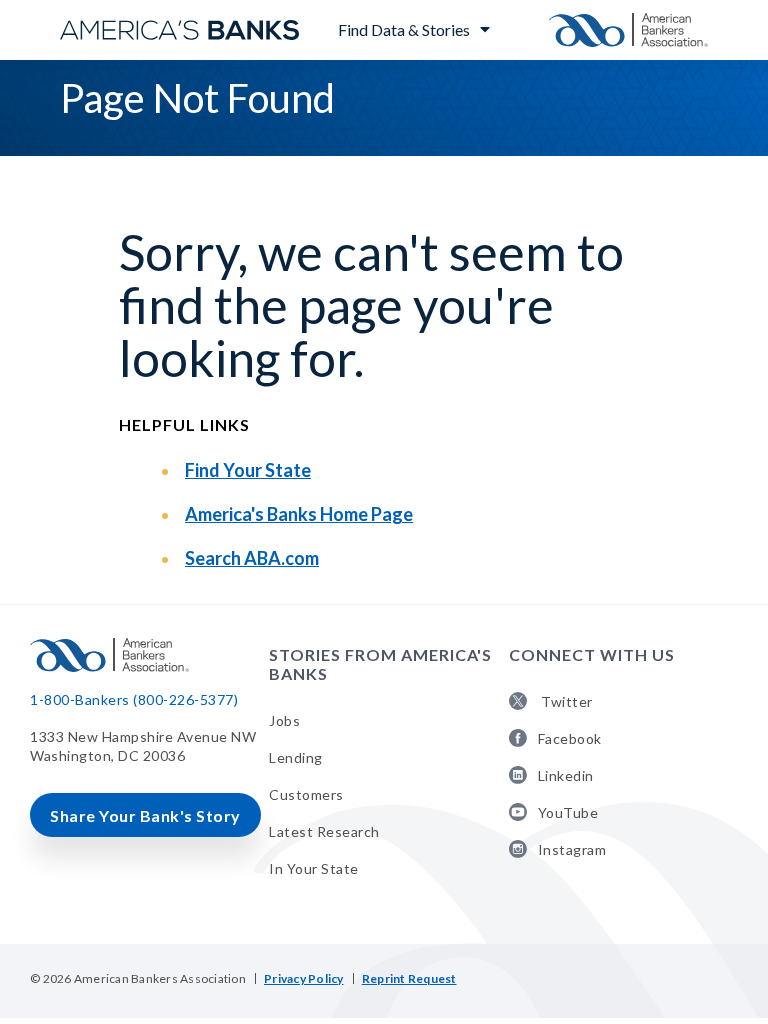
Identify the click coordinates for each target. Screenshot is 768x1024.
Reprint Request (409, 978)
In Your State (314, 868)
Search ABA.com (252, 558)
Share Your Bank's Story (145, 815)
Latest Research (324, 831)
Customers (306, 794)
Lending (296, 757)
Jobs (284, 720)
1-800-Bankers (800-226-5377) (134, 699)
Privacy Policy (304, 978)
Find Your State (248, 470)
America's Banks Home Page (299, 514)
